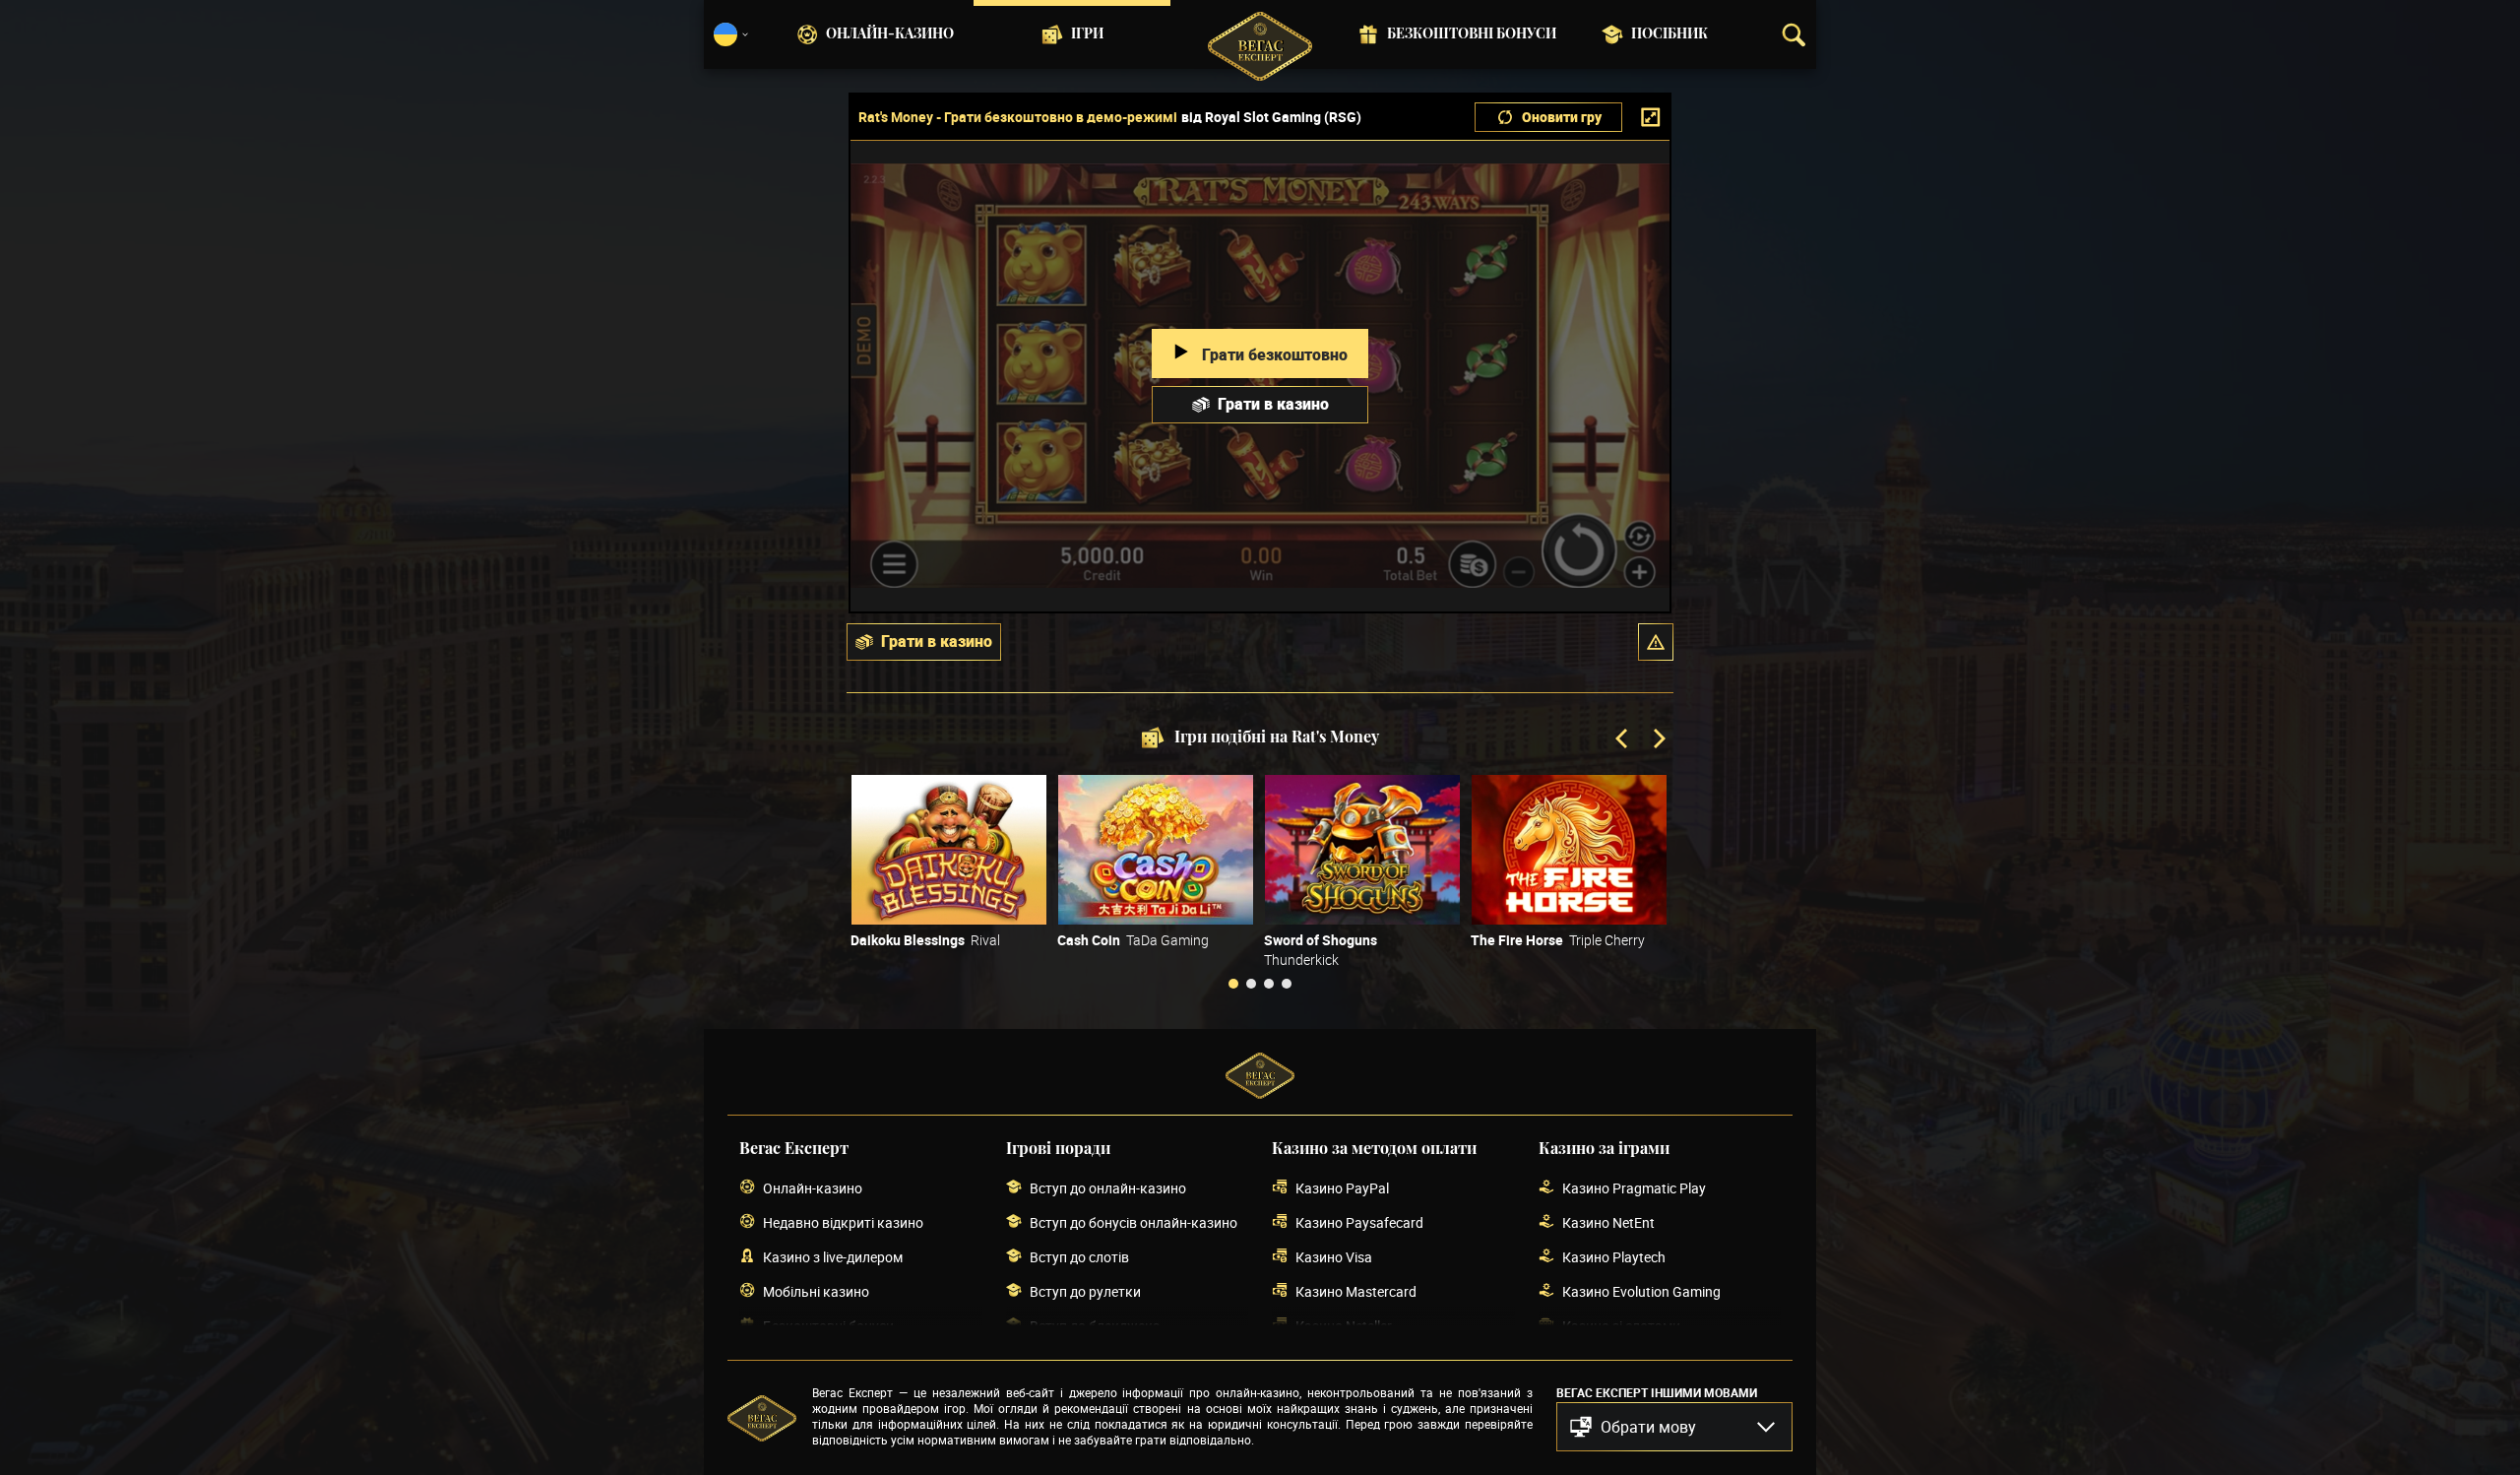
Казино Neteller (1344, 1326)
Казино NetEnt (1608, 1222)
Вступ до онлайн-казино (1108, 1188)
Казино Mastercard (1356, 1291)
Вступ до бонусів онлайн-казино (1134, 1222)
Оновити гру (1562, 117)
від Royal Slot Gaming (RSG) (1271, 117)
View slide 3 (1269, 984)
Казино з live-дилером (833, 1257)
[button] (1656, 642)
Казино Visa (1334, 1257)
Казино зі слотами (1621, 1326)
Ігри (1087, 34)
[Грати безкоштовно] (949, 850)
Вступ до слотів (1079, 1257)
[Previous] (1623, 740)
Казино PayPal (1342, 1188)
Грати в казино (1273, 404)
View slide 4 (1287, 984)
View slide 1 (1233, 984)
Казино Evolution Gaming (1641, 1291)
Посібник (1669, 34)
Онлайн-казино (890, 34)
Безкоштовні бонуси (1472, 34)
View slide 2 (1251, 984)
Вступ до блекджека (1095, 1326)
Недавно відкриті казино (843, 1222)
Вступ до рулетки (1085, 1291)
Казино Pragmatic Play (1634, 1188)
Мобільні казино (816, 1291)
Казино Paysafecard (1359, 1222)
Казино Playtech (1614, 1257)
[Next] (1658, 740)
